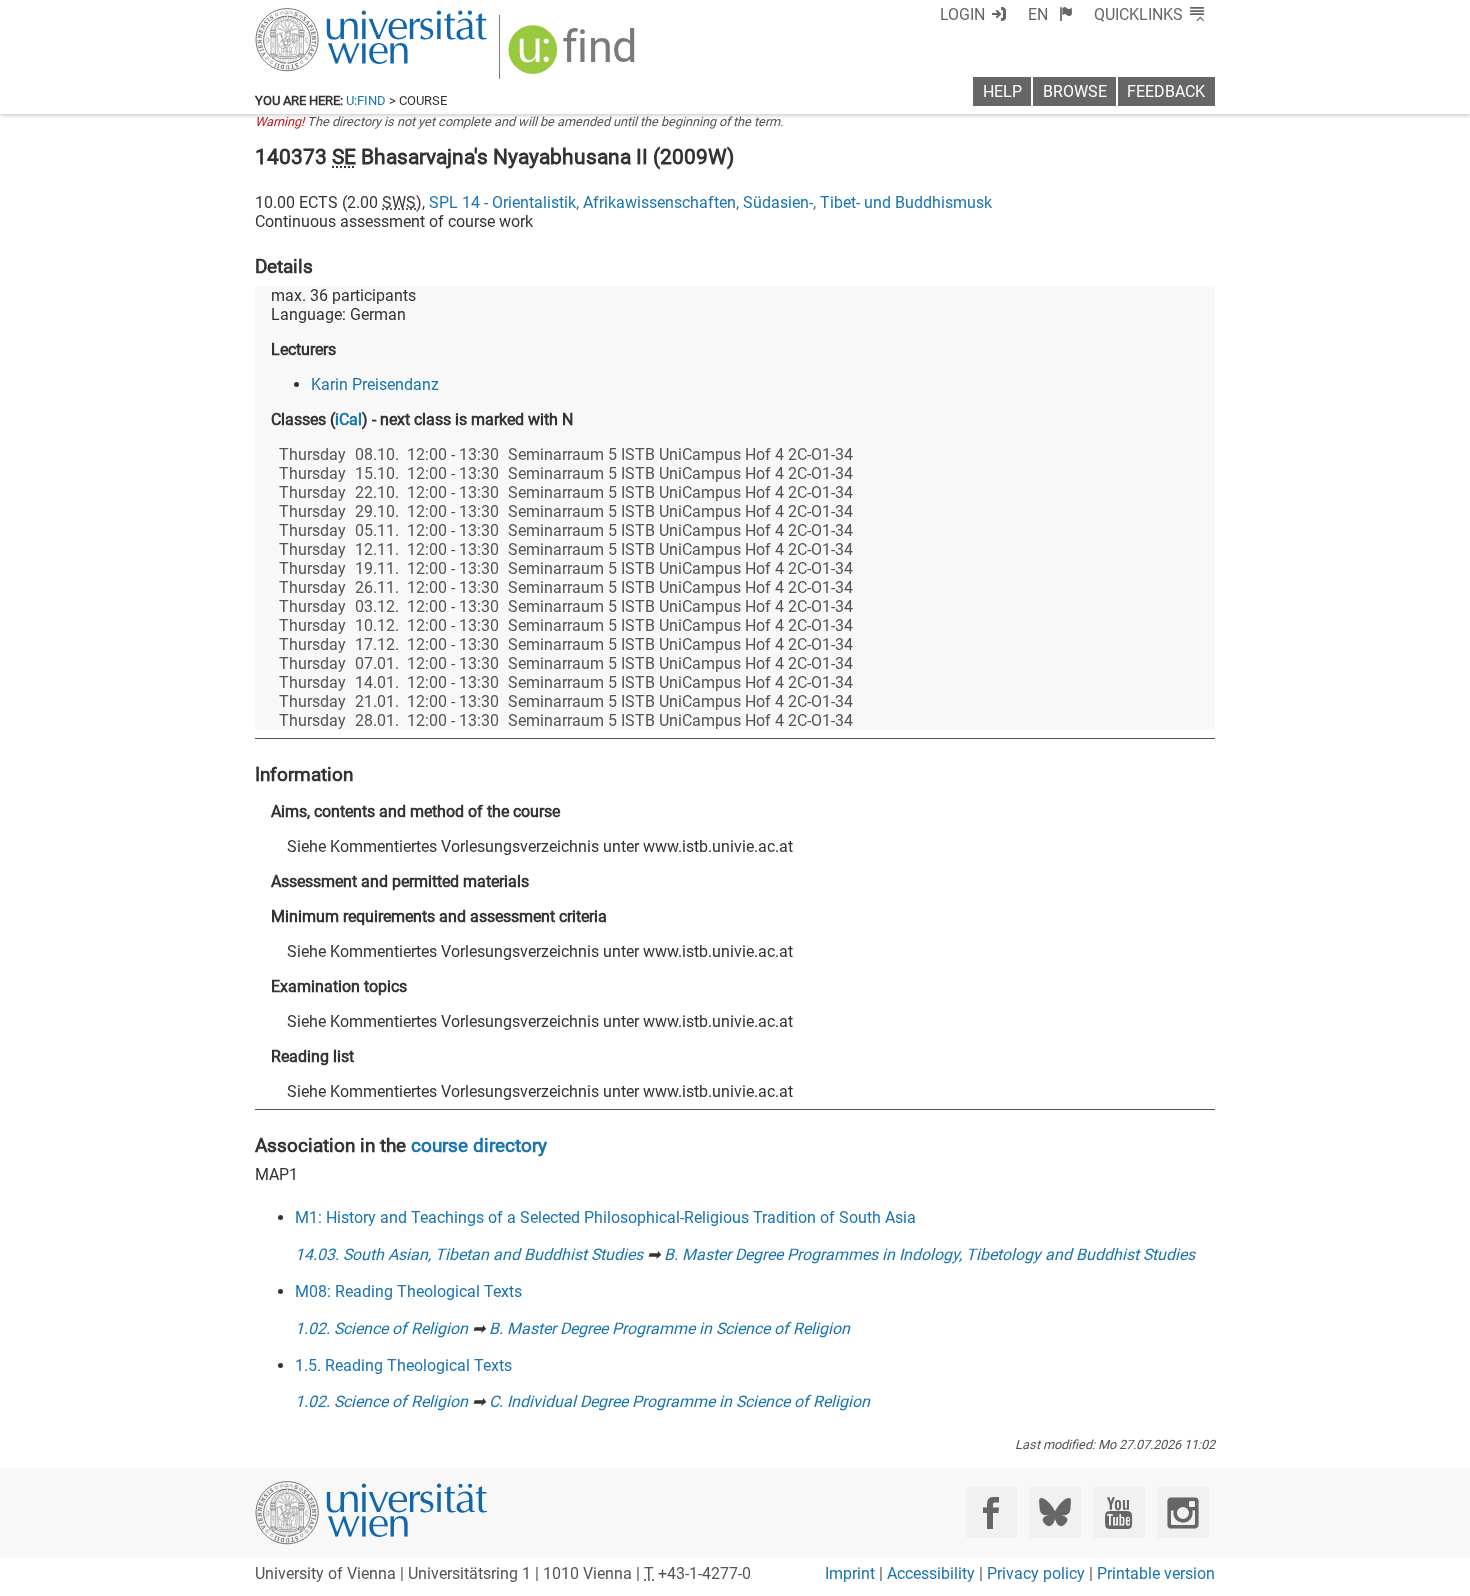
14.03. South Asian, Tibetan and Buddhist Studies (469, 1254)
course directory (479, 1145)
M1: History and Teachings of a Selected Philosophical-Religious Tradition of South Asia (605, 1217)
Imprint (850, 1573)
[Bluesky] (1054, 1512)
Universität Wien (324, 17)
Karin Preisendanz (375, 384)
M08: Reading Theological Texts (408, 1291)
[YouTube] (1118, 1512)
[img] (574, 56)
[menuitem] (1050, 14)
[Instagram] (1182, 1512)
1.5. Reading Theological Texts (403, 1365)
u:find (366, 100)
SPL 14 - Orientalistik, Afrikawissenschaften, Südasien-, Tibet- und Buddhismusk (710, 202)
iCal (348, 419)
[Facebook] (991, 1512)
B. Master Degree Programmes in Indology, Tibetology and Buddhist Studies (929, 1254)
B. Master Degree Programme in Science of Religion (669, 1328)
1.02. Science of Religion (381, 1328)
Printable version (1156, 1573)
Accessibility (931, 1573)
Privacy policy (1036, 1573)
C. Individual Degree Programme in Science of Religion (679, 1401)
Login (962, 14)
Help (1002, 91)
